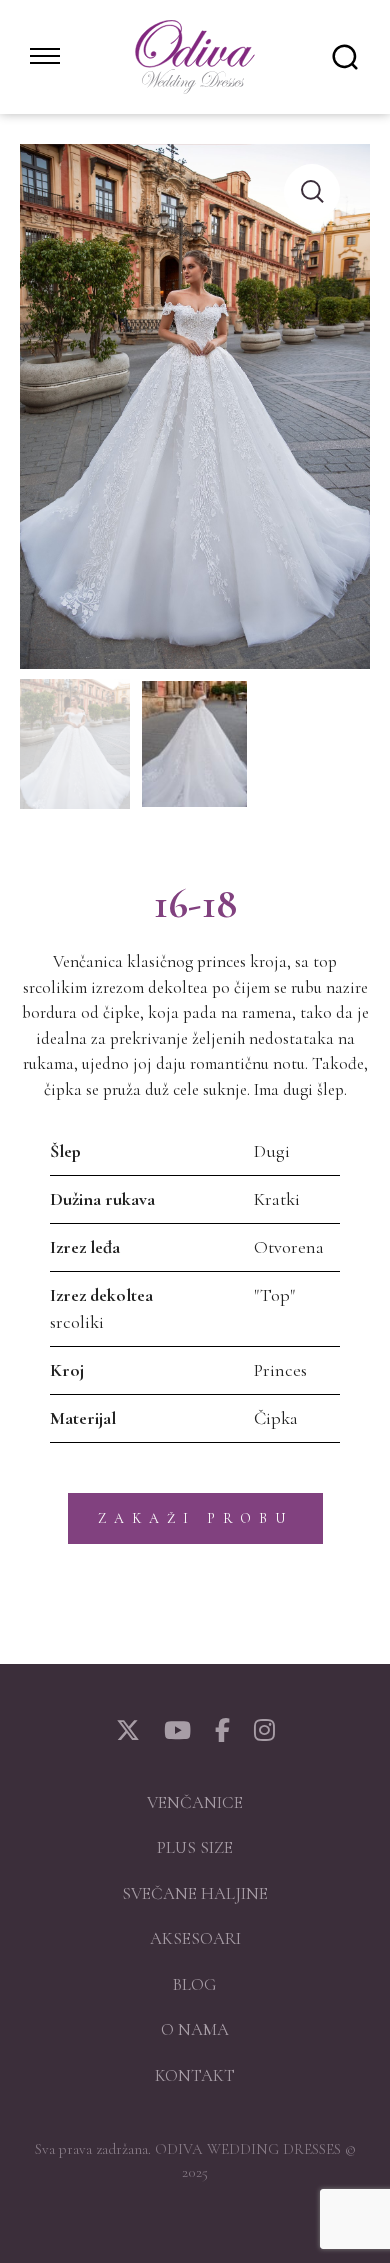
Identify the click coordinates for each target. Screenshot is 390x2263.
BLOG (195, 1984)
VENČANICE (195, 1802)
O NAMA (195, 2029)
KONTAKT (195, 2075)
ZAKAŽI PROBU (195, 1518)
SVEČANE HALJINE (195, 1893)
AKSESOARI (195, 1938)
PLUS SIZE (195, 1847)
